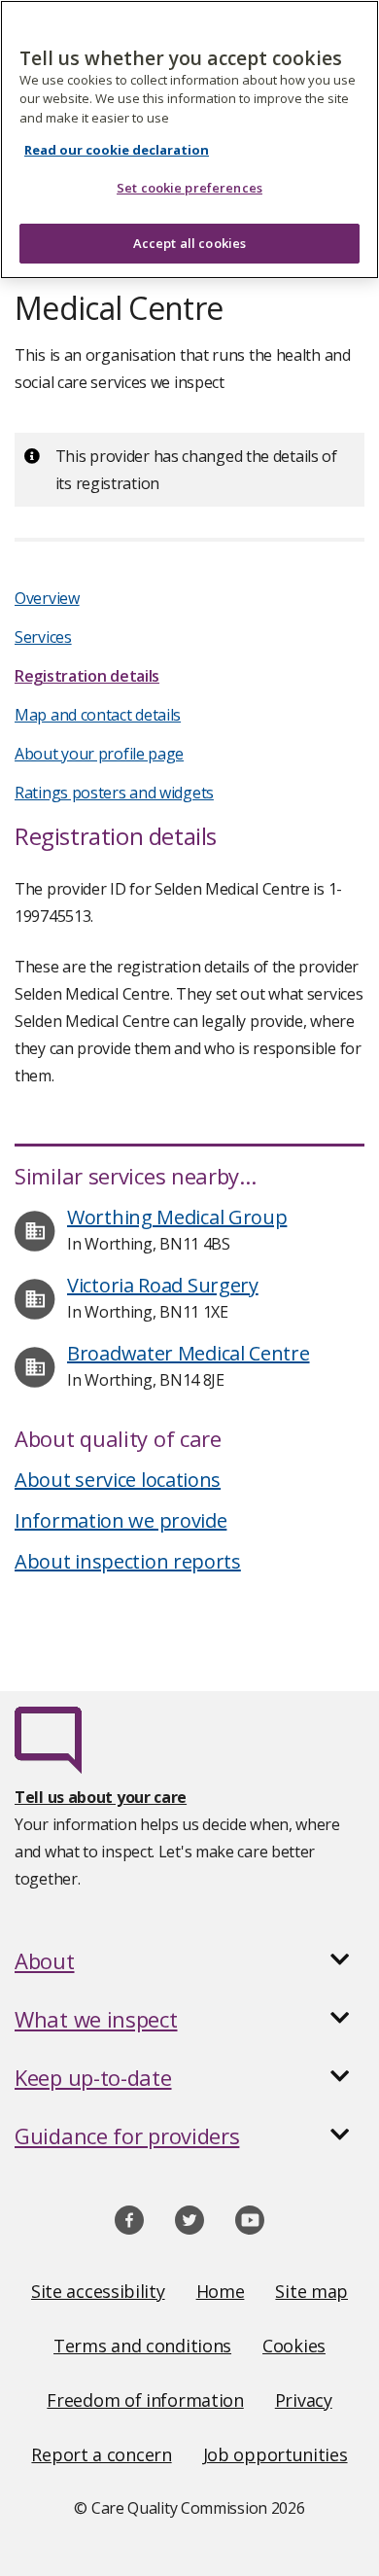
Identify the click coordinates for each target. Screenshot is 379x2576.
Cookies (294, 2346)
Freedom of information (145, 2400)
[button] (189, 1960)
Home (221, 2291)
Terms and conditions (142, 2346)
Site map (311, 2291)
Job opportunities (276, 2454)
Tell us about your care (101, 1797)
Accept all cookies (189, 243)
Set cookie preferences (189, 188)
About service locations (118, 1480)
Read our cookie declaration (117, 150)
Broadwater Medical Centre (189, 1353)
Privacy (304, 2400)
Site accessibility (98, 2291)
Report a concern (101, 2454)
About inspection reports (128, 1561)
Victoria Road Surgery (163, 1285)
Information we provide (121, 1520)
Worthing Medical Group (177, 1217)
